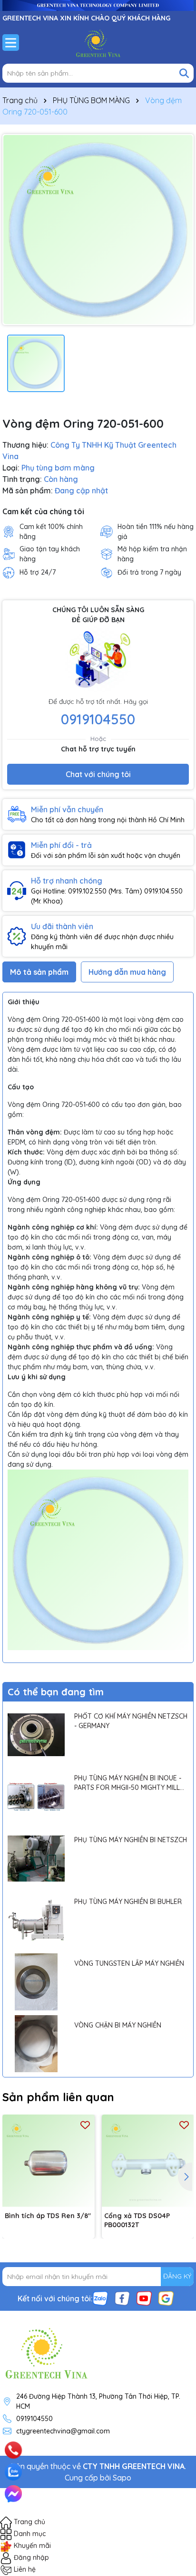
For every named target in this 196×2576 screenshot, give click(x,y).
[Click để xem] (98, 230)
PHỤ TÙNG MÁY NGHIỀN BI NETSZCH (131, 1840)
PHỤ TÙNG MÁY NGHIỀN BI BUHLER (128, 1902)
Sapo (122, 2478)
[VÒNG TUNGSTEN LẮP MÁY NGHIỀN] (36, 1982)
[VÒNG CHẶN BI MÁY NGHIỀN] (36, 2044)
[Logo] (98, 42)
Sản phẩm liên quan (58, 2097)
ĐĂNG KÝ (177, 2276)
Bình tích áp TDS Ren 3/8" (48, 2216)
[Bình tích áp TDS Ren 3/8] (49, 2161)
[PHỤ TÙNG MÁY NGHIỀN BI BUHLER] (36, 1920)
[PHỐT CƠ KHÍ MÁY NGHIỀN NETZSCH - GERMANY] (36, 1735)
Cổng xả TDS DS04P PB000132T (137, 2220)
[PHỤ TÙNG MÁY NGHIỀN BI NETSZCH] (36, 1858)
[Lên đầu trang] (176, 2438)
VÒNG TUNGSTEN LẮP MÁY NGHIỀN (129, 1963)
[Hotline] (13, 2450)
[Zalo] (100, 2297)
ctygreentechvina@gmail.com (63, 2431)
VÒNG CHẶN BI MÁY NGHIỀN (118, 2025)
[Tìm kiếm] (184, 73)
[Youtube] (144, 2297)
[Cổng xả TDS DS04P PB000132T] (148, 2161)
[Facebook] (122, 2297)
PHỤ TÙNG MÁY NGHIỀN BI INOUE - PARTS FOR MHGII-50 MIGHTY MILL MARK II (128, 1783)
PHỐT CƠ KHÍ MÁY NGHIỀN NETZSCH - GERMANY (131, 1721)
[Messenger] (13, 2494)
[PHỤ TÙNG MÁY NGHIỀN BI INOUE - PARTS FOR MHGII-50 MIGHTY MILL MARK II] (36, 1797)
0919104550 (98, 719)
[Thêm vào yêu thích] (85, 2124)
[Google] (166, 2297)
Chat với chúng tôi (98, 774)
